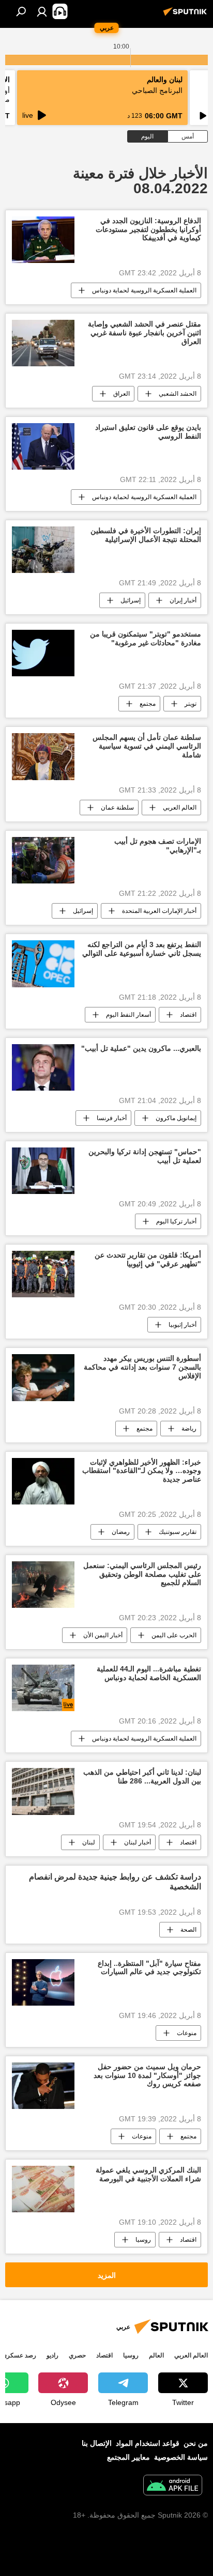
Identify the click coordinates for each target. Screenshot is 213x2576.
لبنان (89, 1842)
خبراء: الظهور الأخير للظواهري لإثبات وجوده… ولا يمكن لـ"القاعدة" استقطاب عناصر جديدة (142, 1471)
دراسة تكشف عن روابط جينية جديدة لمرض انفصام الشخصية (115, 1882)
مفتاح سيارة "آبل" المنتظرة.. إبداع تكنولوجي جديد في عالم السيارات (149, 1968)
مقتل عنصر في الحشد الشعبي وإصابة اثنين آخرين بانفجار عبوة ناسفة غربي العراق (144, 333)
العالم (156, 2355)
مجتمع (148, 704)
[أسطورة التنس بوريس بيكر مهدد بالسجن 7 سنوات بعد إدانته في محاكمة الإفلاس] (43, 1377)
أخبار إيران (183, 600)
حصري (77, 2355)
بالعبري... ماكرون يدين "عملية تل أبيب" (141, 1048)
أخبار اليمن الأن (103, 1635)
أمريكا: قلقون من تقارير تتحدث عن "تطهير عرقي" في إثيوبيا (148, 1259)
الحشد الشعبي (178, 394)
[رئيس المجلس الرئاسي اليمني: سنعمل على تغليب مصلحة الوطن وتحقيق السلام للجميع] (43, 1585)
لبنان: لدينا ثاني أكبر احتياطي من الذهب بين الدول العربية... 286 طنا (142, 1776)
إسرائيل (131, 600)
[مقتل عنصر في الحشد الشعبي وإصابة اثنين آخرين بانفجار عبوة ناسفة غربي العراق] (43, 343)
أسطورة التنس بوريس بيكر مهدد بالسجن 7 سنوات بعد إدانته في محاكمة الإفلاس (142, 1367)
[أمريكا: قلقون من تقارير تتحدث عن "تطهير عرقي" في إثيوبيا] (43, 1274)
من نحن (196, 2443)
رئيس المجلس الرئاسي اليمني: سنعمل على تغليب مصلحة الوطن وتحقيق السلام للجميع (142, 1574)
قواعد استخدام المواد (148, 2443)
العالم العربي (180, 808)
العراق (121, 394)
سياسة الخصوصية (181, 2457)
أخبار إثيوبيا (182, 1325)
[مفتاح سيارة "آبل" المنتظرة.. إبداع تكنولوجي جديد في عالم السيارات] (43, 1982)
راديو (52, 2355)
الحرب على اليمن (174, 1635)
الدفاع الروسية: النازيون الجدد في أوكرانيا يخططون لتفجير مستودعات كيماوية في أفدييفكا (148, 229)
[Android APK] (173, 2486)
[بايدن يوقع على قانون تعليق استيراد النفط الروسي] (43, 446)
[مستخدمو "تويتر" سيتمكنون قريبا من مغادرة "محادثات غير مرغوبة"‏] (43, 653)
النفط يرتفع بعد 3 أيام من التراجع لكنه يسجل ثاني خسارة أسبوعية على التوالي (142, 949)
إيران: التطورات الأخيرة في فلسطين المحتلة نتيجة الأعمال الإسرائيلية (146, 535)
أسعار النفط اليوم (128, 1015)
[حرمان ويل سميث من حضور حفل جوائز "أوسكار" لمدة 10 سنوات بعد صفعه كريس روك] (43, 2086)
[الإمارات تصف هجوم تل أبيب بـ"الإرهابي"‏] (43, 860)
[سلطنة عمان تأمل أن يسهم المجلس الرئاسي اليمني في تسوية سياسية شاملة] (43, 757)
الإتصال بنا (97, 2443)
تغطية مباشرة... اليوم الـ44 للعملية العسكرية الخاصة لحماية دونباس (149, 1673)
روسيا (143, 2240)
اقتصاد (188, 1015)
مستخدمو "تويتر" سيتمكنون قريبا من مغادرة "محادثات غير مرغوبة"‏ (146, 638)
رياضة (189, 1429)
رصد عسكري (19, 2355)
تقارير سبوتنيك (178, 1532)
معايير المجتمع (128, 2457)
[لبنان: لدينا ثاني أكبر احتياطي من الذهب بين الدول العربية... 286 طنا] (43, 1791)
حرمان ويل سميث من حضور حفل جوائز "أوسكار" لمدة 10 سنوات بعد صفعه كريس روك (147, 2075)
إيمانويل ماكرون (176, 1118)
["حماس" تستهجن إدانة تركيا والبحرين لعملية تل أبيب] (43, 1171)
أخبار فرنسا (112, 1118)
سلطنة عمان (117, 808)
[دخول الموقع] (42, 11)
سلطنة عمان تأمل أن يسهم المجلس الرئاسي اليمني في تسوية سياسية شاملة (147, 746)
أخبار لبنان (138, 1842)
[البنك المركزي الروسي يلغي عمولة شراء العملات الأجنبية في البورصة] (43, 2189)
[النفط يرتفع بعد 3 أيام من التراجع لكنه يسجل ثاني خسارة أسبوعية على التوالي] (43, 964)
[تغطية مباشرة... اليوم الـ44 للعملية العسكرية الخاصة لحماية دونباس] (43, 1688)
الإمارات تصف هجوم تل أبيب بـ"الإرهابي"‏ (158, 845)
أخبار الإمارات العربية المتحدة (159, 911)
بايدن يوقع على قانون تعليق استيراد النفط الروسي (148, 432)
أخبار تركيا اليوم (176, 1221)
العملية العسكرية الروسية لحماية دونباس (144, 290)
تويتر (191, 704)
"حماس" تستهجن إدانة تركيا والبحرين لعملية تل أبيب (145, 1156)
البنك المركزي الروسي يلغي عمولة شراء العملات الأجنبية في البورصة (148, 2174)
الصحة (188, 1930)
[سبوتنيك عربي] (187, 15)
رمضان (121, 1532)
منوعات (187, 2033)
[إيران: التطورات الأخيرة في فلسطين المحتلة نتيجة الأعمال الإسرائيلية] (43, 550)
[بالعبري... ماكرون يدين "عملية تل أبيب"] (43, 1067)
